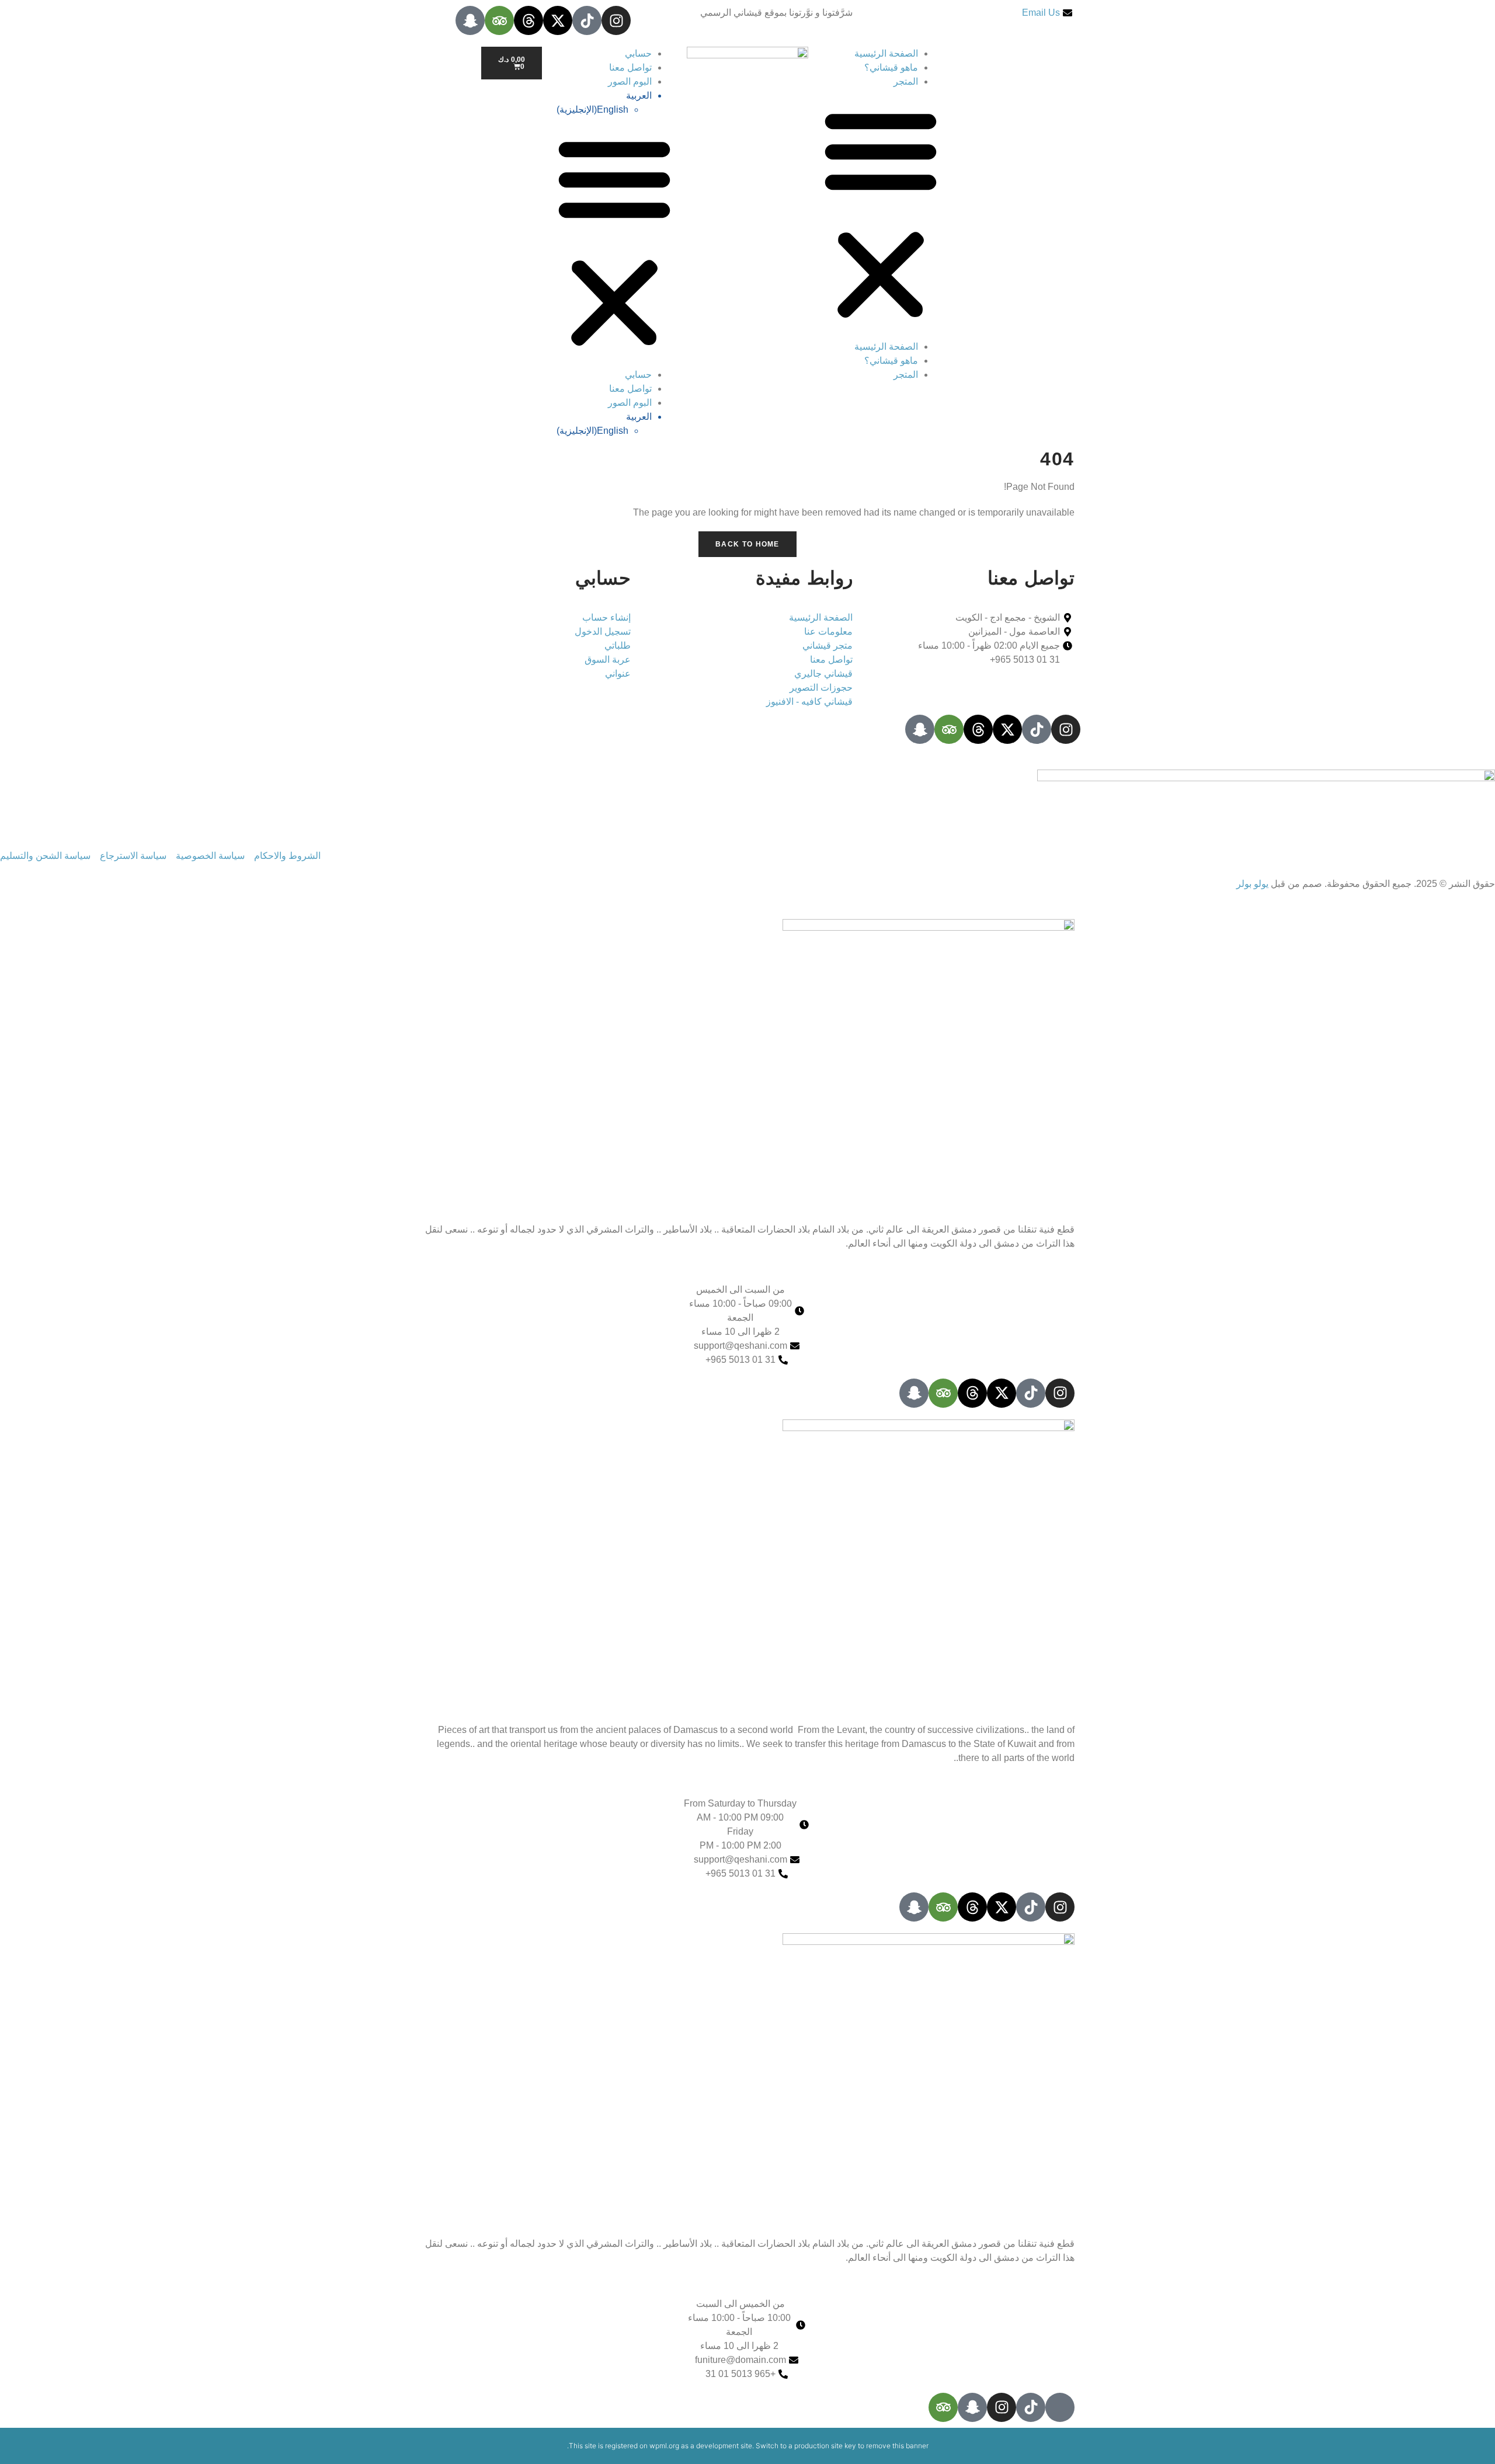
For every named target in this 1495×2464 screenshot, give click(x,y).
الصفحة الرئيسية (886, 53)
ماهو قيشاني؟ (891, 67)
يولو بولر (1252, 884)
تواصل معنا (630, 67)
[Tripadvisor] (499, 20)
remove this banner (897, 2446)
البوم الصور (630, 81)
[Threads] (529, 20)
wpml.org (664, 2446)
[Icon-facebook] (1060, 2407)
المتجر (906, 81)
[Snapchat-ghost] (470, 20)
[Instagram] (616, 20)
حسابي (638, 53)
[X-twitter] (558, 20)
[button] (881, 214)
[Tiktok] (587, 20)
